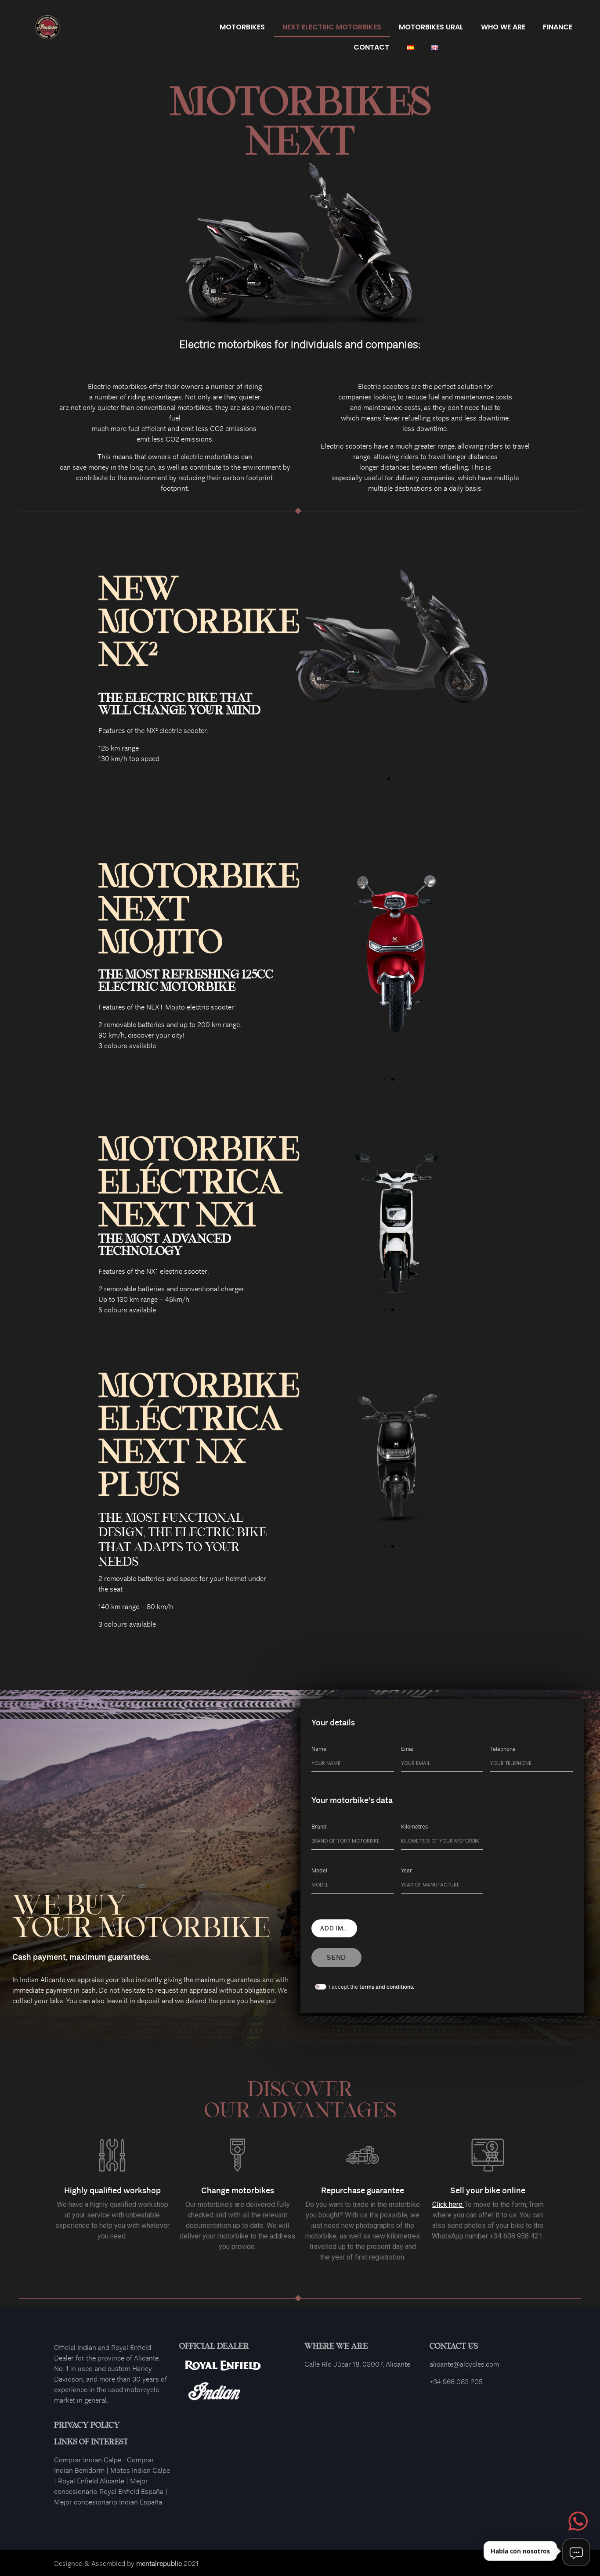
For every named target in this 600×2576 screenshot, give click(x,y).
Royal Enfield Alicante (91, 2481)
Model (319, 1870)
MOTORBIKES (242, 27)
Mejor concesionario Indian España (108, 2502)
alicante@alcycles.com (464, 2364)
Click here (448, 2204)
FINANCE (558, 27)
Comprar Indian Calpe (88, 2460)
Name (319, 1749)
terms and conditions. (387, 1987)
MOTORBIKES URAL (431, 27)
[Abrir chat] (576, 2552)
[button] (389, 779)
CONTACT (371, 47)
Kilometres (414, 1827)
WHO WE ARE (503, 27)
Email (408, 1749)
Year (407, 1870)
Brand (319, 1827)
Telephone (503, 1749)
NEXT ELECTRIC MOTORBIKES (332, 27)
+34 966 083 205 (456, 2382)
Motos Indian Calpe (140, 2470)
